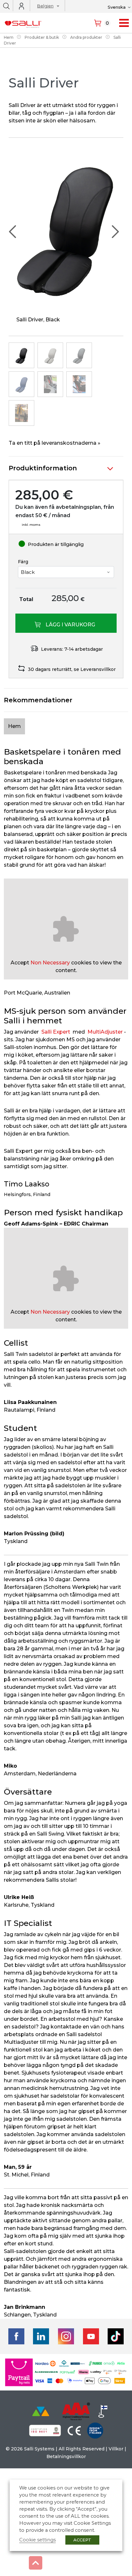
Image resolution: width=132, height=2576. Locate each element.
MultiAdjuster (105, 1032)
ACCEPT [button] (82, 2540)
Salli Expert (56, 1032)
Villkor (116, 2449)
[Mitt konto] (21, 6)
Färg (23, 562)
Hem (9, 37)
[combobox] (46, 7)
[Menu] (124, 23)
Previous (13, 232)
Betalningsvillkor (66, 2456)
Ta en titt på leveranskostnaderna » (54, 443)
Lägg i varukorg (70, 625)
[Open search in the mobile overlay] (6, 6)
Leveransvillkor (98, 669)
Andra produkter (86, 37)
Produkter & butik (42, 37)
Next (115, 232)
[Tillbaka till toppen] (36, 2563)
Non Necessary (50, 963)
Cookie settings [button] (37, 2540)
